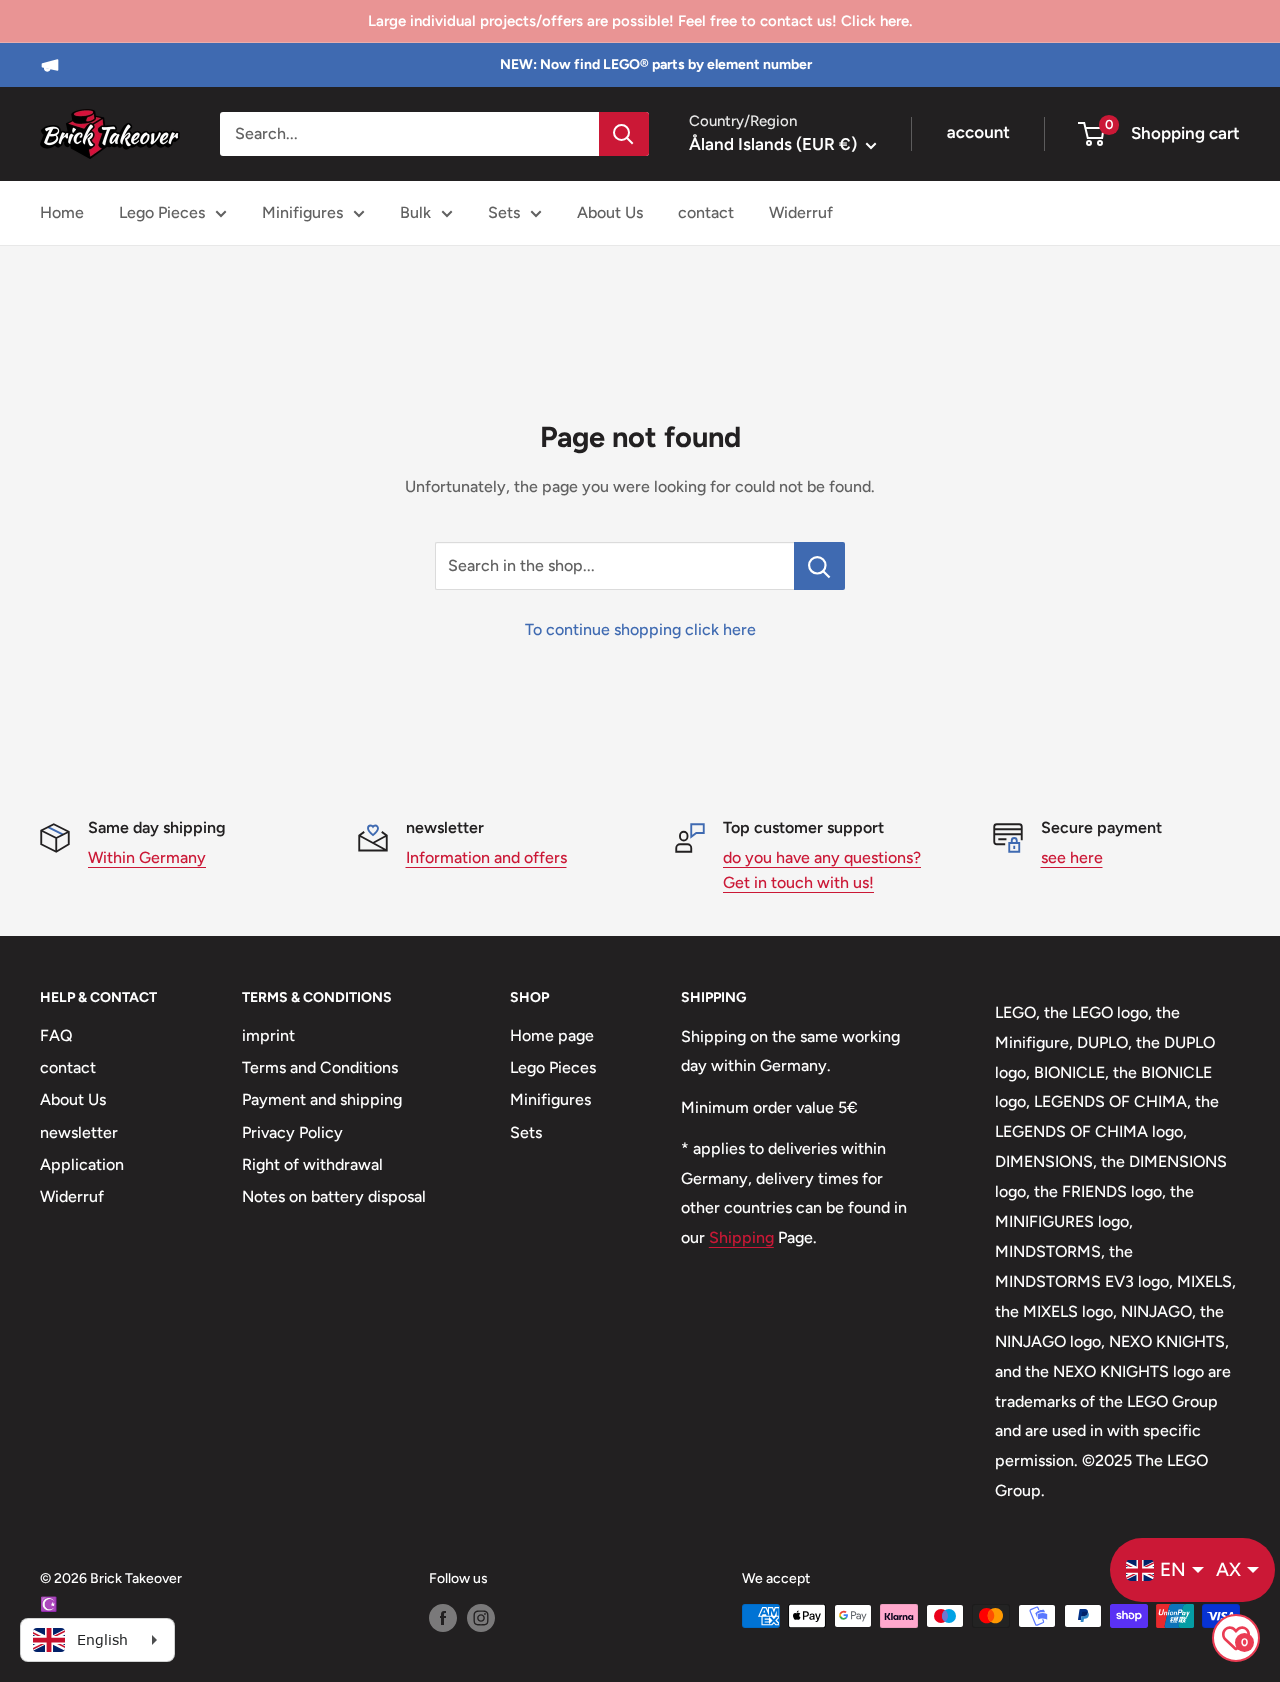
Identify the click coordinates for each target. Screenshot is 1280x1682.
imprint (268, 1035)
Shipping (741, 1237)
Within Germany (147, 857)
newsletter (79, 1132)
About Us (610, 212)
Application (82, 1164)
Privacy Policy (292, 1132)
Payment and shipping (322, 1099)
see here (1072, 857)
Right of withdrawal (312, 1164)
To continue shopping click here (640, 629)
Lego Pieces (162, 212)
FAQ (56, 1035)
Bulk (415, 212)
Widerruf (801, 212)
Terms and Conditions (320, 1067)
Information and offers (486, 857)
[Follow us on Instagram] (481, 1618)
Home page (552, 1035)
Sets (504, 212)
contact (706, 212)
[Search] (624, 134)
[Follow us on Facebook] (443, 1618)
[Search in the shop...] (819, 566)
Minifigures (302, 212)
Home (62, 212)
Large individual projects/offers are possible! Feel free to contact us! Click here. (640, 21)
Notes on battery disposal (334, 1196)
